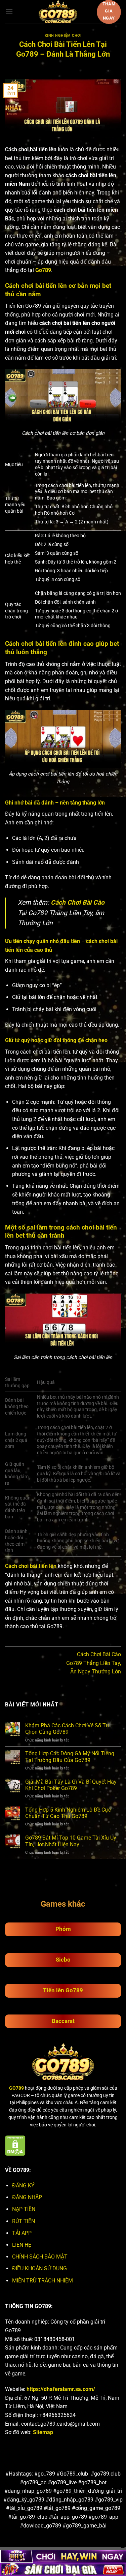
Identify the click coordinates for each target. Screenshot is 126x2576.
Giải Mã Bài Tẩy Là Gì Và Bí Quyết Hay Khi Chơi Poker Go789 (71, 1785)
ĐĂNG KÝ (23, 2186)
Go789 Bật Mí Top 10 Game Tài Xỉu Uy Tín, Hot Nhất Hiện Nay (71, 1841)
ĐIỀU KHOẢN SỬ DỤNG (39, 2268)
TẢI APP (22, 2233)
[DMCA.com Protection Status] (15, 2145)
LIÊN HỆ (22, 2245)
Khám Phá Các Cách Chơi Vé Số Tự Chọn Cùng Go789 (67, 1729)
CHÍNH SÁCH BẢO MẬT (40, 2257)
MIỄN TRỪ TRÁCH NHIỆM (43, 2281)
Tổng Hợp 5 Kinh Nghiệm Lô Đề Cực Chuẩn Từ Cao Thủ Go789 (68, 1813)
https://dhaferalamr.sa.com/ (61, 2389)
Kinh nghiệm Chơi (63, 36)
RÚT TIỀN (24, 2221)
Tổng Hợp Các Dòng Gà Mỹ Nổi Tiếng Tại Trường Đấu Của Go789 (70, 1757)
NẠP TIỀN (24, 2209)
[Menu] (9, 12)
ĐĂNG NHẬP (27, 2197)
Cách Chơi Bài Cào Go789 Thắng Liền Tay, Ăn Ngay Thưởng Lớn (94, 1663)
